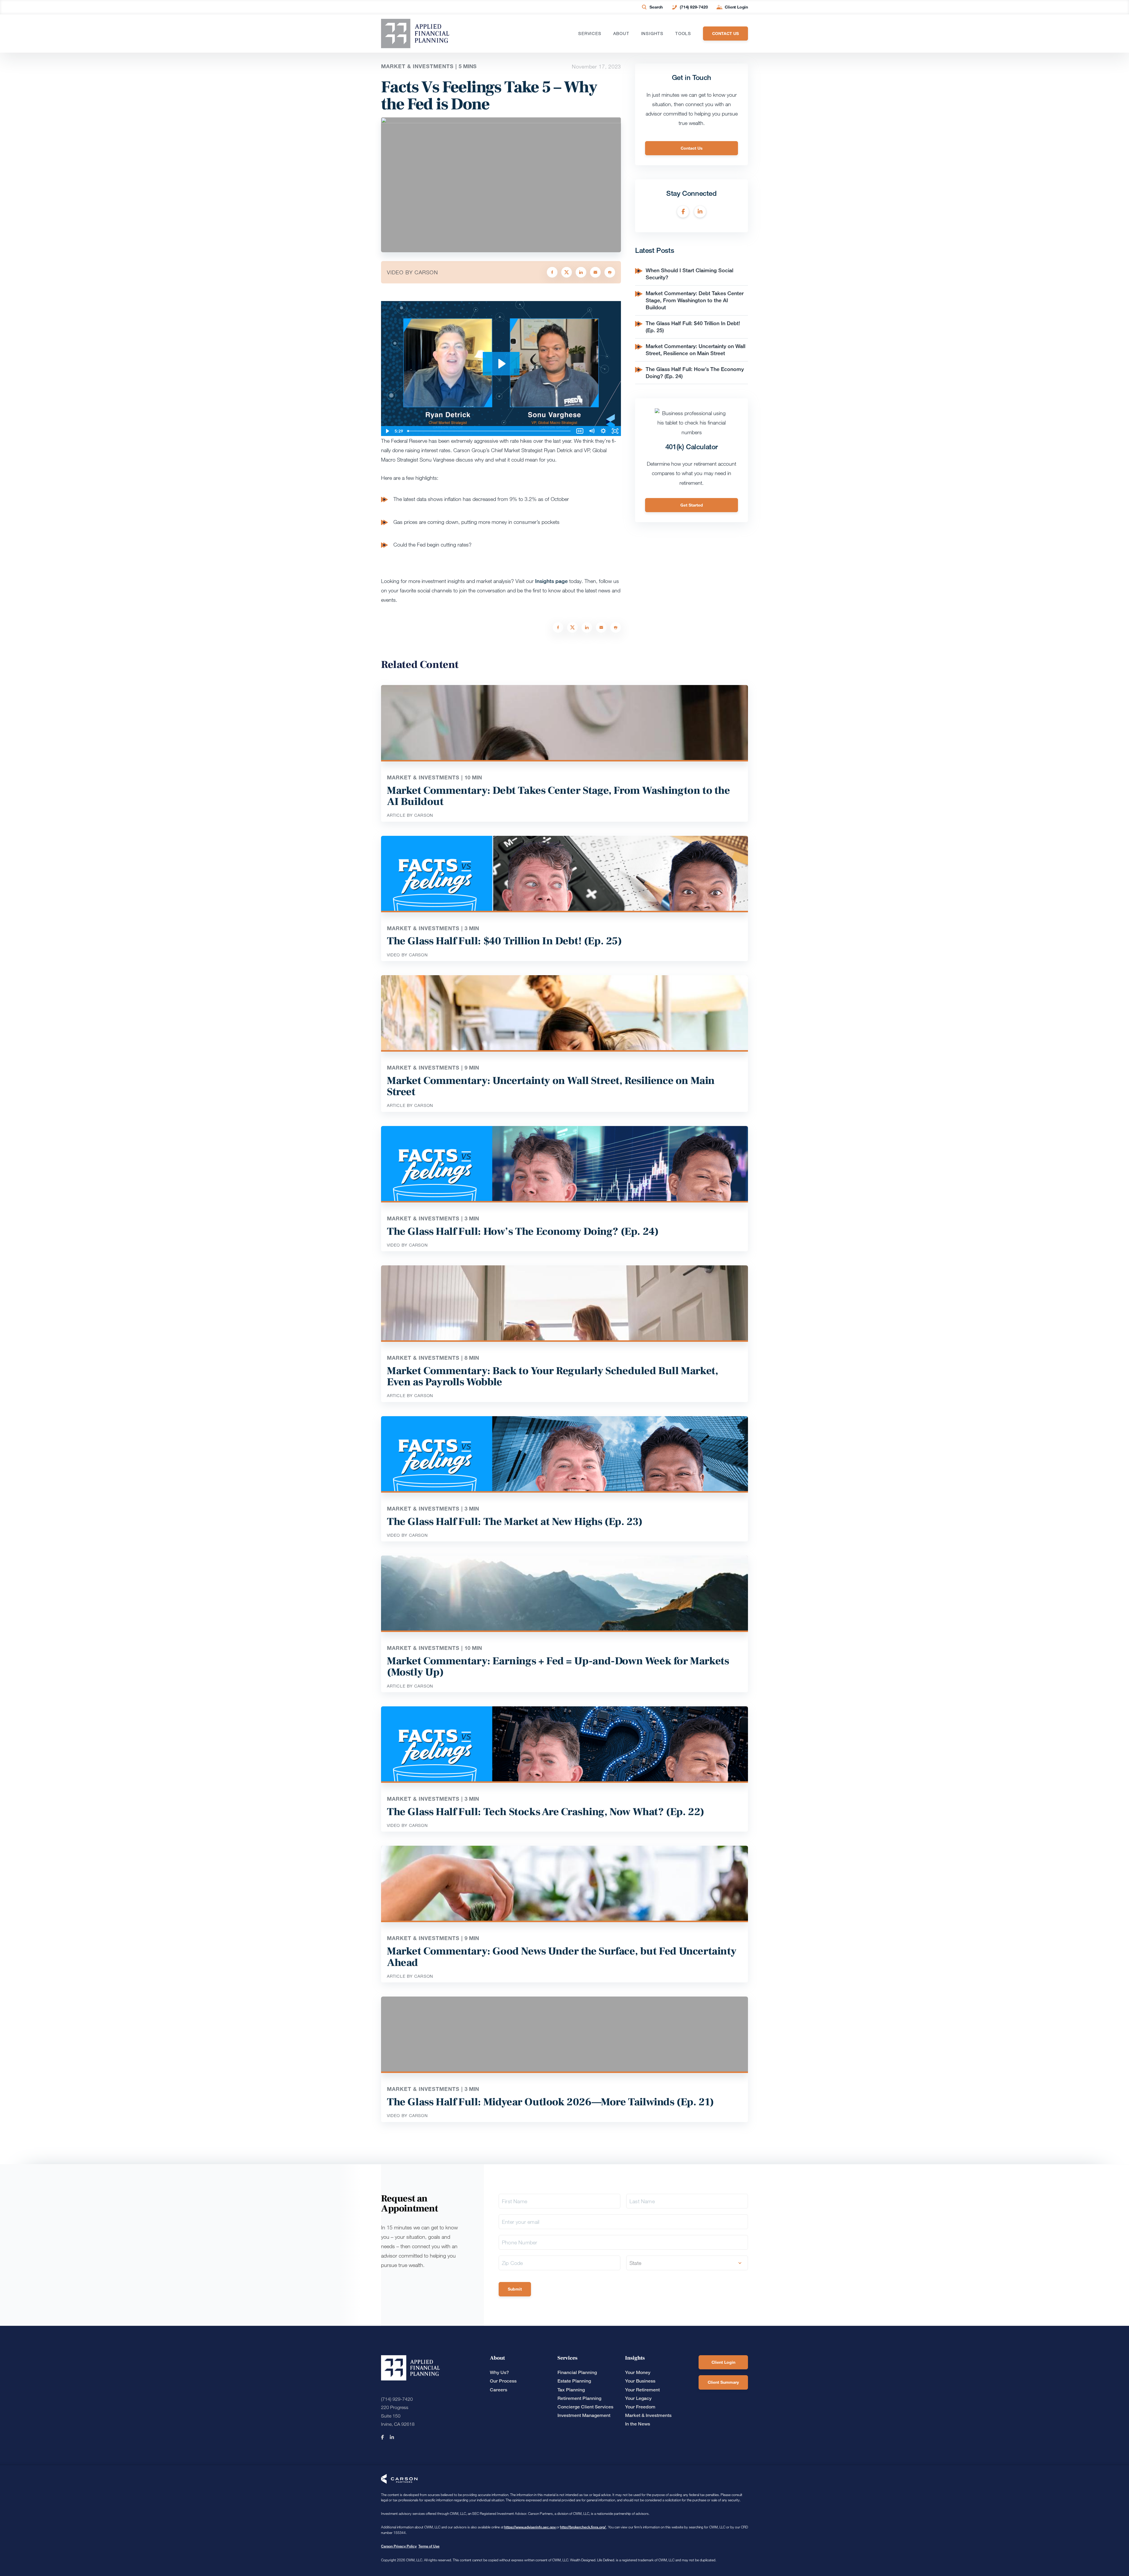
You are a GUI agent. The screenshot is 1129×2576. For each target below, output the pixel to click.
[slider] (490, 431)
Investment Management (584, 2415)
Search (656, 7)
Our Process (503, 2381)
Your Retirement (642, 2390)
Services (590, 34)
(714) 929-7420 (694, 7)
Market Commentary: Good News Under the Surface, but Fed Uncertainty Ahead (562, 1957)
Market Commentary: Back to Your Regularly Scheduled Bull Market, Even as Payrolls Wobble (552, 1376)
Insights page (551, 581)
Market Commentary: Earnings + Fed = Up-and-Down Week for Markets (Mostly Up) (558, 1667)
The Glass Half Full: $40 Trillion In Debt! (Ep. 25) (504, 941)
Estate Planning (574, 2381)
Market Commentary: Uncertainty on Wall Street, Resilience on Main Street (695, 350)
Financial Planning (577, 2372)
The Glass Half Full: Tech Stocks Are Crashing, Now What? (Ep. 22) (546, 1812)
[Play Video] (387, 431)
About (621, 34)
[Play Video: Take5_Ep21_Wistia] (501, 364)
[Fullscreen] (615, 431)
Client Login (736, 7)
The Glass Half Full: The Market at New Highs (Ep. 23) (515, 1522)
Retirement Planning (579, 2398)
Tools (683, 34)
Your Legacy (638, 2398)
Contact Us (692, 148)
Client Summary (723, 2382)
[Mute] (592, 431)
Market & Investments (648, 2415)
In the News (638, 2424)
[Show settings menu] (603, 431)
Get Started (692, 505)
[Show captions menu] (580, 431)
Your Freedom (640, 2407)
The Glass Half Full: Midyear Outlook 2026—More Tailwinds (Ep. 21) (550, 2102)
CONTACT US (725, 33)
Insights (652, 34)
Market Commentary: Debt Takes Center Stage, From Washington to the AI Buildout (695, 300)
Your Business (640, 2381)
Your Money (638, 2372)
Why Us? (499, 2372)
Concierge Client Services (585, 2407)
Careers (498, 2390)
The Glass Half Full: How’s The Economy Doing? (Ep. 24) (523, 1232)
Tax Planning (571, 2390)
